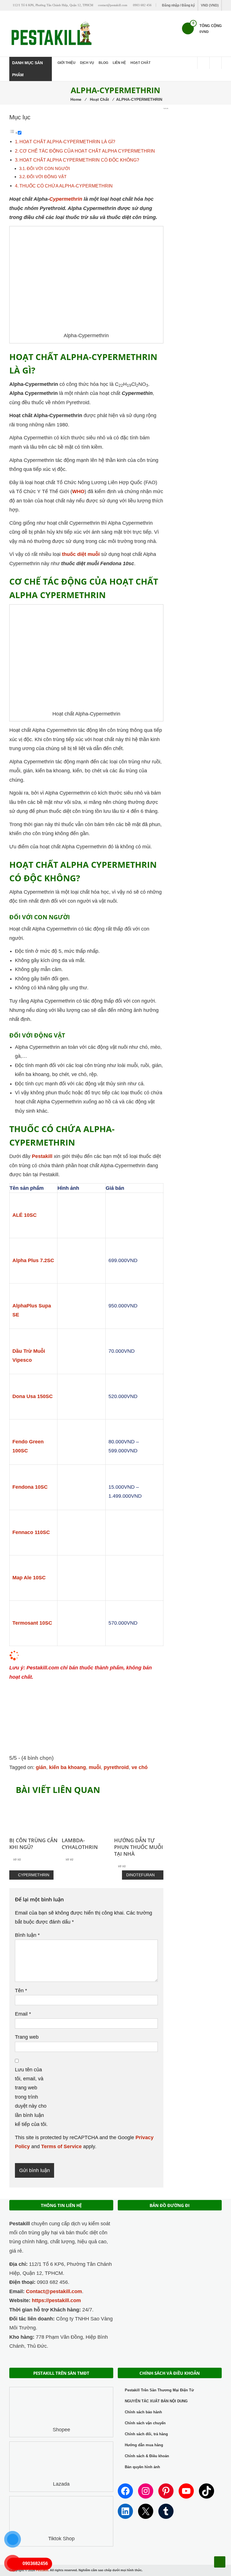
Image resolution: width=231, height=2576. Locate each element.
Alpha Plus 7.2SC (33, 1260)
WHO (78, 491)
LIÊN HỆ (119, 63)
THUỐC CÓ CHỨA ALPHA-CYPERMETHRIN (66, 186)
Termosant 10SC (32, 1623)
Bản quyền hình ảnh (142, 2467)
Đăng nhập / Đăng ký (178, 5)
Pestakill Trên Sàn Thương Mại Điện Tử (159, 2390)
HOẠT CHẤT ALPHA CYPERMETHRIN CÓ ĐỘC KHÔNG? (79, 160)
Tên (21, 1991)
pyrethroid (116, 1767)
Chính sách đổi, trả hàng (146, 2434)
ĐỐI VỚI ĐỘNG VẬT (47, 177)
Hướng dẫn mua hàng (144, 2445)
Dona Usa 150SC (33, 1396)
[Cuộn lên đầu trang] (220, 2562)
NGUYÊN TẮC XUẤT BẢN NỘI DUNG (156, 2401)
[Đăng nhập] (216, 63)
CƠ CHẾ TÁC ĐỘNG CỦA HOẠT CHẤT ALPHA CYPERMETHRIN (87, 151)
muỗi (95, 1767)
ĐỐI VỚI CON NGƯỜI (48, 169)
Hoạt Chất (140, 63)
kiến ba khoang (67, 1767)
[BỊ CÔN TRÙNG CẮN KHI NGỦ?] (34, 1815)
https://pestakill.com (56, 2300)
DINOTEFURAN (140, 1875)
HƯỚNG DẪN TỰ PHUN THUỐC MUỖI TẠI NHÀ (139, 1847)
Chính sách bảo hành (143, 2412)
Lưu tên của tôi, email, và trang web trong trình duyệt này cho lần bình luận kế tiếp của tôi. (31, 2097)
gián (41, 1767)
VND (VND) (210, 5)
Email (23, 2014)
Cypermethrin (66, 199)
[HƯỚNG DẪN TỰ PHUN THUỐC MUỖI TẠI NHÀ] (139, 1815)
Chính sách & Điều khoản (147, 2456)
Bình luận (27, 1935)
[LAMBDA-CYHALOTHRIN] (86, 1815)
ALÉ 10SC (25, 1215)
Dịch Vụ (87, 63)
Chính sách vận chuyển (145, 2423)
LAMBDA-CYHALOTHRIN (80, 1844)
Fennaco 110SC (31, 1532)
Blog (103, 63)
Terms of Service (61, 2146)
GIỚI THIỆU (66, 63)
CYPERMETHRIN (34, 1875)
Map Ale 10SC (29, 1578)
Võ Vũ (17, 1859)
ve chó (140, 1767)
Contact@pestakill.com (54, 2291)
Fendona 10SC (30, 1487)
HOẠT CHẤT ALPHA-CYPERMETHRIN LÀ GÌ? (67, 142)
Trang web (27, 2037)
